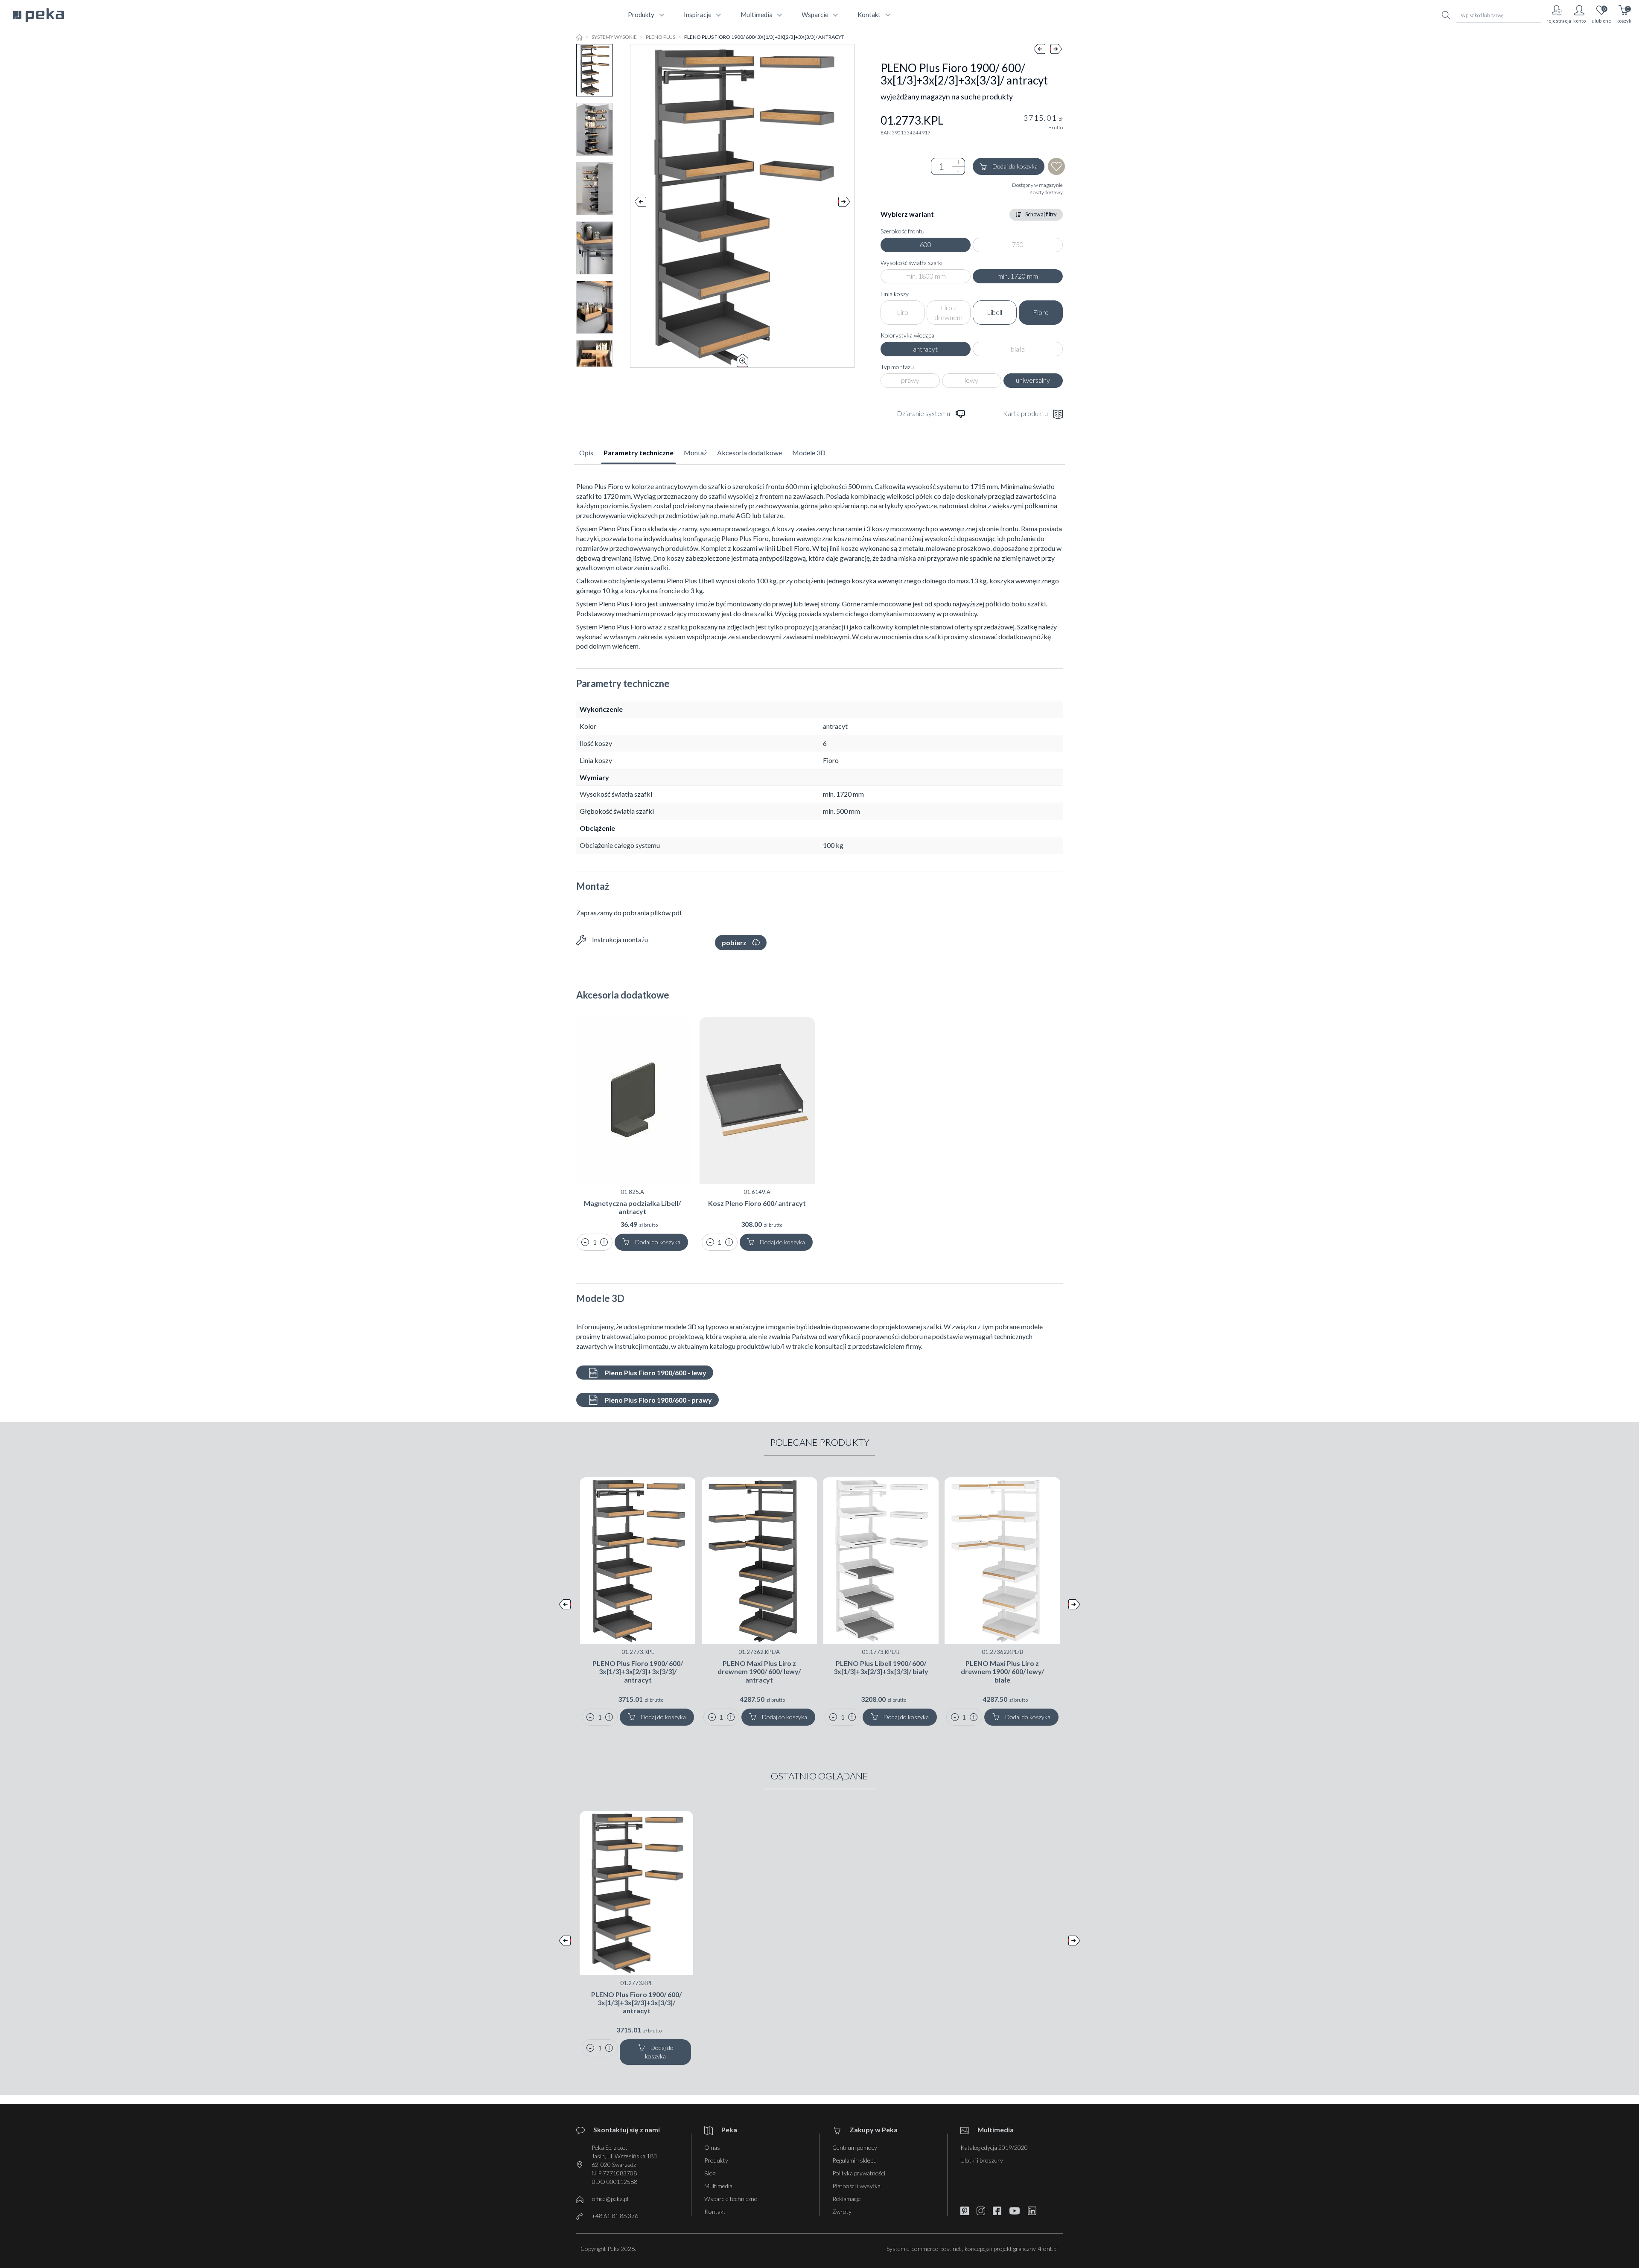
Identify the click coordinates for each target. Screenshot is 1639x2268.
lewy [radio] (971, 380)
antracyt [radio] (925, 349)
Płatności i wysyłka (856, 2186)
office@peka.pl (610, 2199)
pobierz (734, 942)
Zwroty (842, 2211)
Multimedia (718, 2186)
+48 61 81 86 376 (615, 2216)
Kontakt (715, 2211)
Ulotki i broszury (982, 2160)
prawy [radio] (910, 380)
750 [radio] (1018, 244)
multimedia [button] (757, 15)
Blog (710, 2173)
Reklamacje (847, 2199)
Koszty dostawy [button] (1046, 192)
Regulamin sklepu (854, 2160)
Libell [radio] (994, 312)
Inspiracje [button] (698, 15)
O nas (712, 2147)
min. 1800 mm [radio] (926, 276)
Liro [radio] (903, 312)
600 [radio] (926, 244)
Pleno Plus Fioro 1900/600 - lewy (655, 1373)
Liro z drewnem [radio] (948, 312)
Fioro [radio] (1041, 312)
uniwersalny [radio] (1033, 380)
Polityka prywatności (859, 2173)
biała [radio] (1018, 349)
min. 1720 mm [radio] (1018, 276)
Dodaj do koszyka (1015, 166)
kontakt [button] (869, 15)
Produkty (716, 2160)
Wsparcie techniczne (731, 2199)
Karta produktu (1025, 413)
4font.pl (1048, 2249)
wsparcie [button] (815, 15)
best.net (951, 2249)
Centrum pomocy (855, 2147)
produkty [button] (641, 15)
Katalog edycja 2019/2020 (994, 2147)
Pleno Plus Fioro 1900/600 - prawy (658, 1400)
